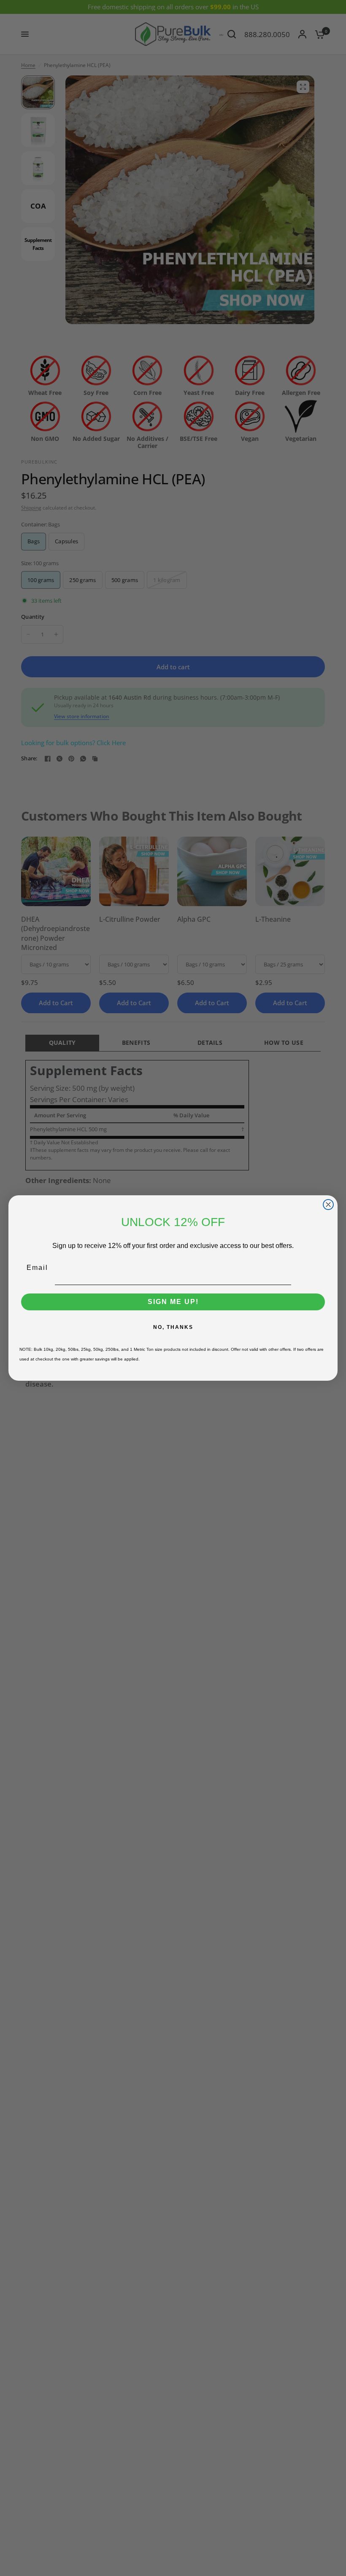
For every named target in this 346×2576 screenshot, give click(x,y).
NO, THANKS (173, 1327)
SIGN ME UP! (173, 1302)
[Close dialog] (328, 1205)
